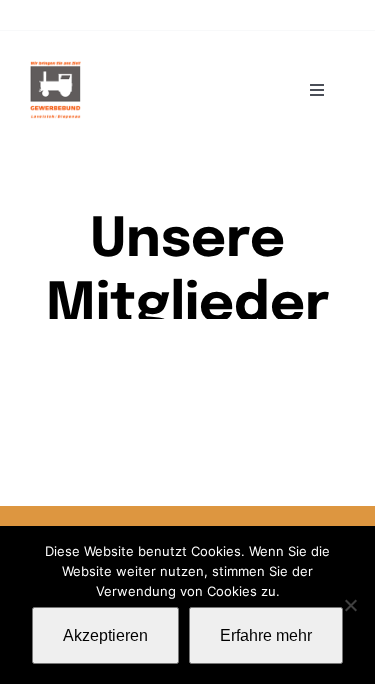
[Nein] (350, 605)
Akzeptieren (105, 635)
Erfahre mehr (266, 635)
